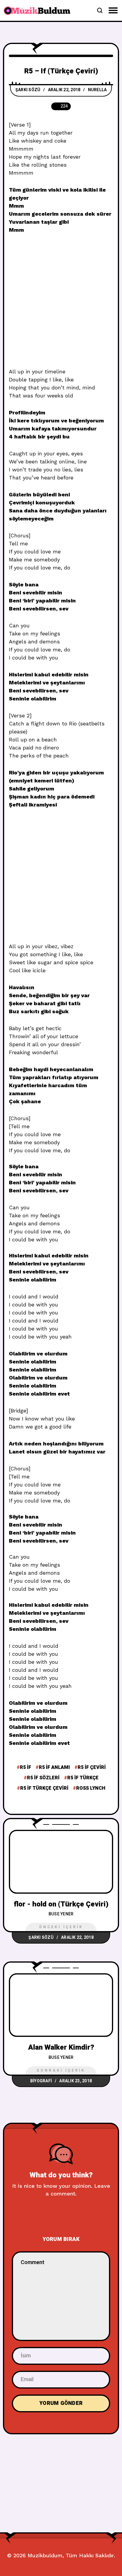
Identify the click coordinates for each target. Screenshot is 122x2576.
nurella (97, 90)
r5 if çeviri (92, 1767)
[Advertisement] (61, 304)
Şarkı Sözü (28, 90)
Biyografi (41, 2081)
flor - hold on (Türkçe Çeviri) (61, 1904)
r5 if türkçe (83, 1778)
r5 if (25, 1767)
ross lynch (91, 1788)
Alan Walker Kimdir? (61, 2047)
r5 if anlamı (54, 1767)
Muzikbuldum (45, 2555)
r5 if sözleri (43, 1778)
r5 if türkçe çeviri (44, 1788)
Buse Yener (61, 1914)
